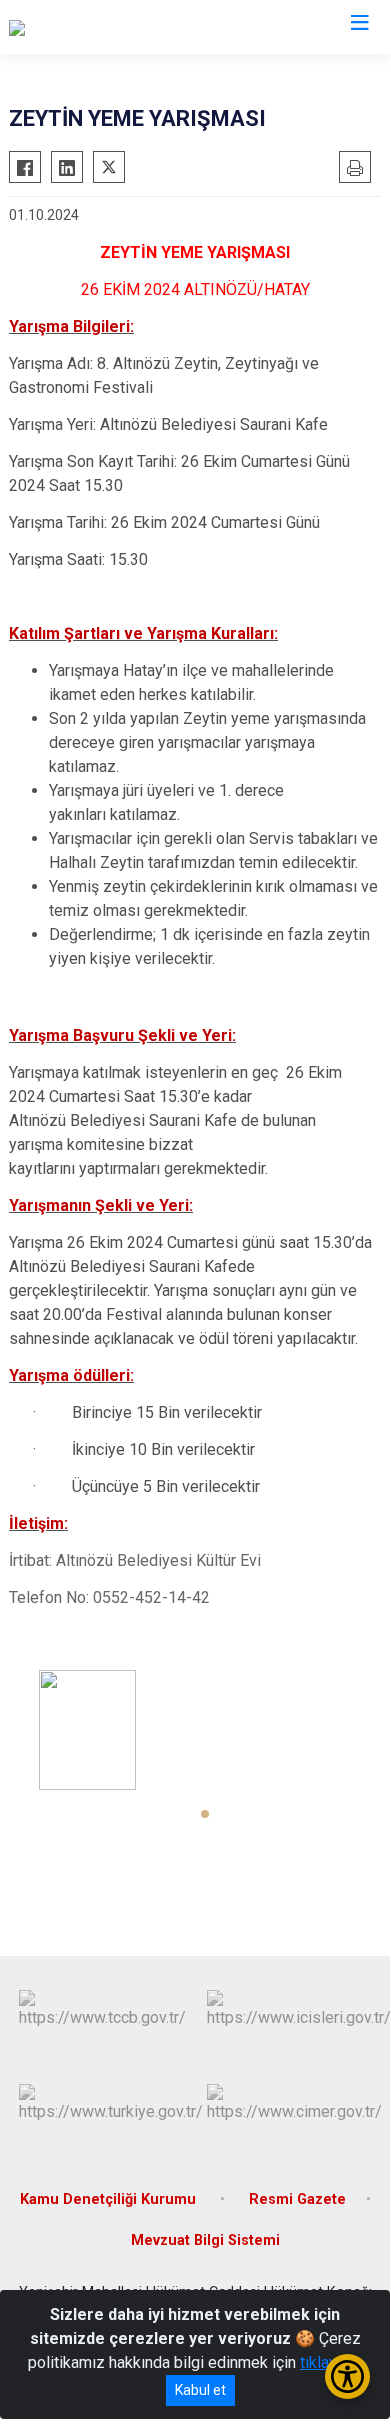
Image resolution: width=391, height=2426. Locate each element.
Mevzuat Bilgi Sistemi (205, 2240)
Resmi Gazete (297, 2199)
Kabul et (200, 2390)
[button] (205, 1814)
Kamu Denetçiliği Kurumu (110, 2199)
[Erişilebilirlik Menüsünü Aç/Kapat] (347, 2376)
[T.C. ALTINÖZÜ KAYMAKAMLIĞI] (119, 27)
